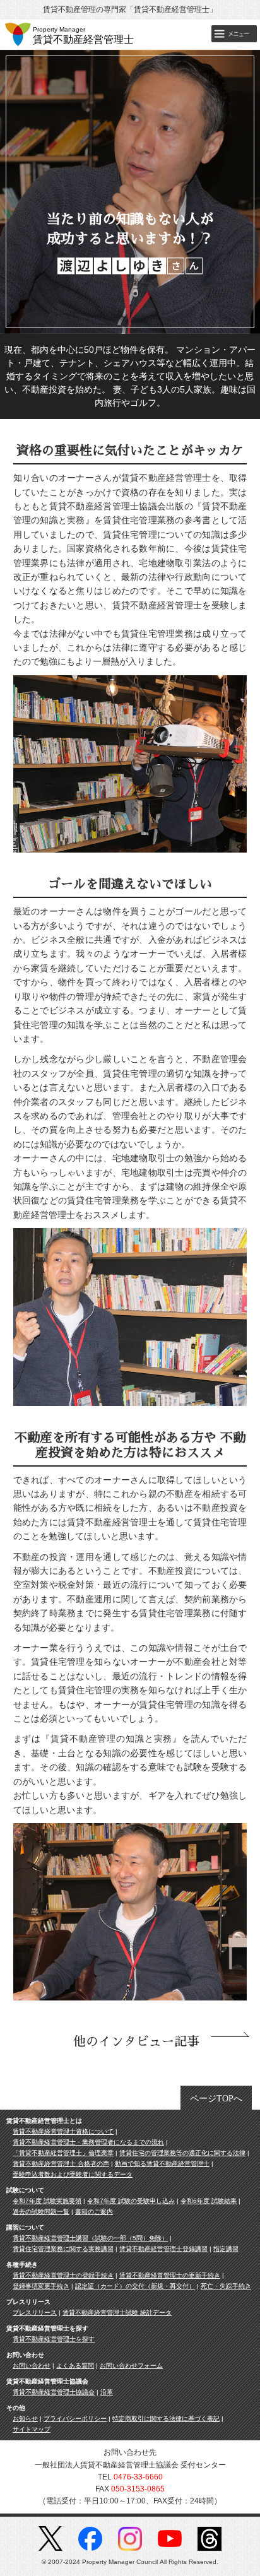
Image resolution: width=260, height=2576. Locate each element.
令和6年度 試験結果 (209, 2201)
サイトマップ (32, 2429)
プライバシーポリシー (75, 2419)
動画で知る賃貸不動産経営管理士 (162, 2164)
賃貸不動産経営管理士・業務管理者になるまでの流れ (88, 2142)
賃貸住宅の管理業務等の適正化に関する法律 (182, 2153)
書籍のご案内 (94, 2212)
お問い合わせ (32, 2366)
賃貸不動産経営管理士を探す (54, 2339)
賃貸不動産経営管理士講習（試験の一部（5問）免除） (90, 2238)
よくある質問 (75, 2366)
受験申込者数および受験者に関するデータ (73, 2174)
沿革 (107, 2392)
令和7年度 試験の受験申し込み (131, 2201)
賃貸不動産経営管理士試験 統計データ (117, 2313)
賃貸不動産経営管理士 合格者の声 (61, 2164)
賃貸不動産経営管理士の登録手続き (63, 2275)
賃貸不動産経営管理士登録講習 (163, 2249)
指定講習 (226, 2249)
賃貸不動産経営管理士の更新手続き (170, 2275)
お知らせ (25, 2419)
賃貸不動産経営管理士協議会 (54, 2392)
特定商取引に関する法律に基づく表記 (166, 2419)
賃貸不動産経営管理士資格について (63, 2131)
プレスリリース (35, 2313)
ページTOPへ (216, 2099)
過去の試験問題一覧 (41, 2212)
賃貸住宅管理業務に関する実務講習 (63, 2249)
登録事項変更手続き (41, 2286)
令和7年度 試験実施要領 (47, 2201)
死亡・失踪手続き (226, 2286)
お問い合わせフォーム (131, 2366)
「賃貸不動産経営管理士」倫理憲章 (63, 2153)
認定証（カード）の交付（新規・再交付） (135, 2286)
